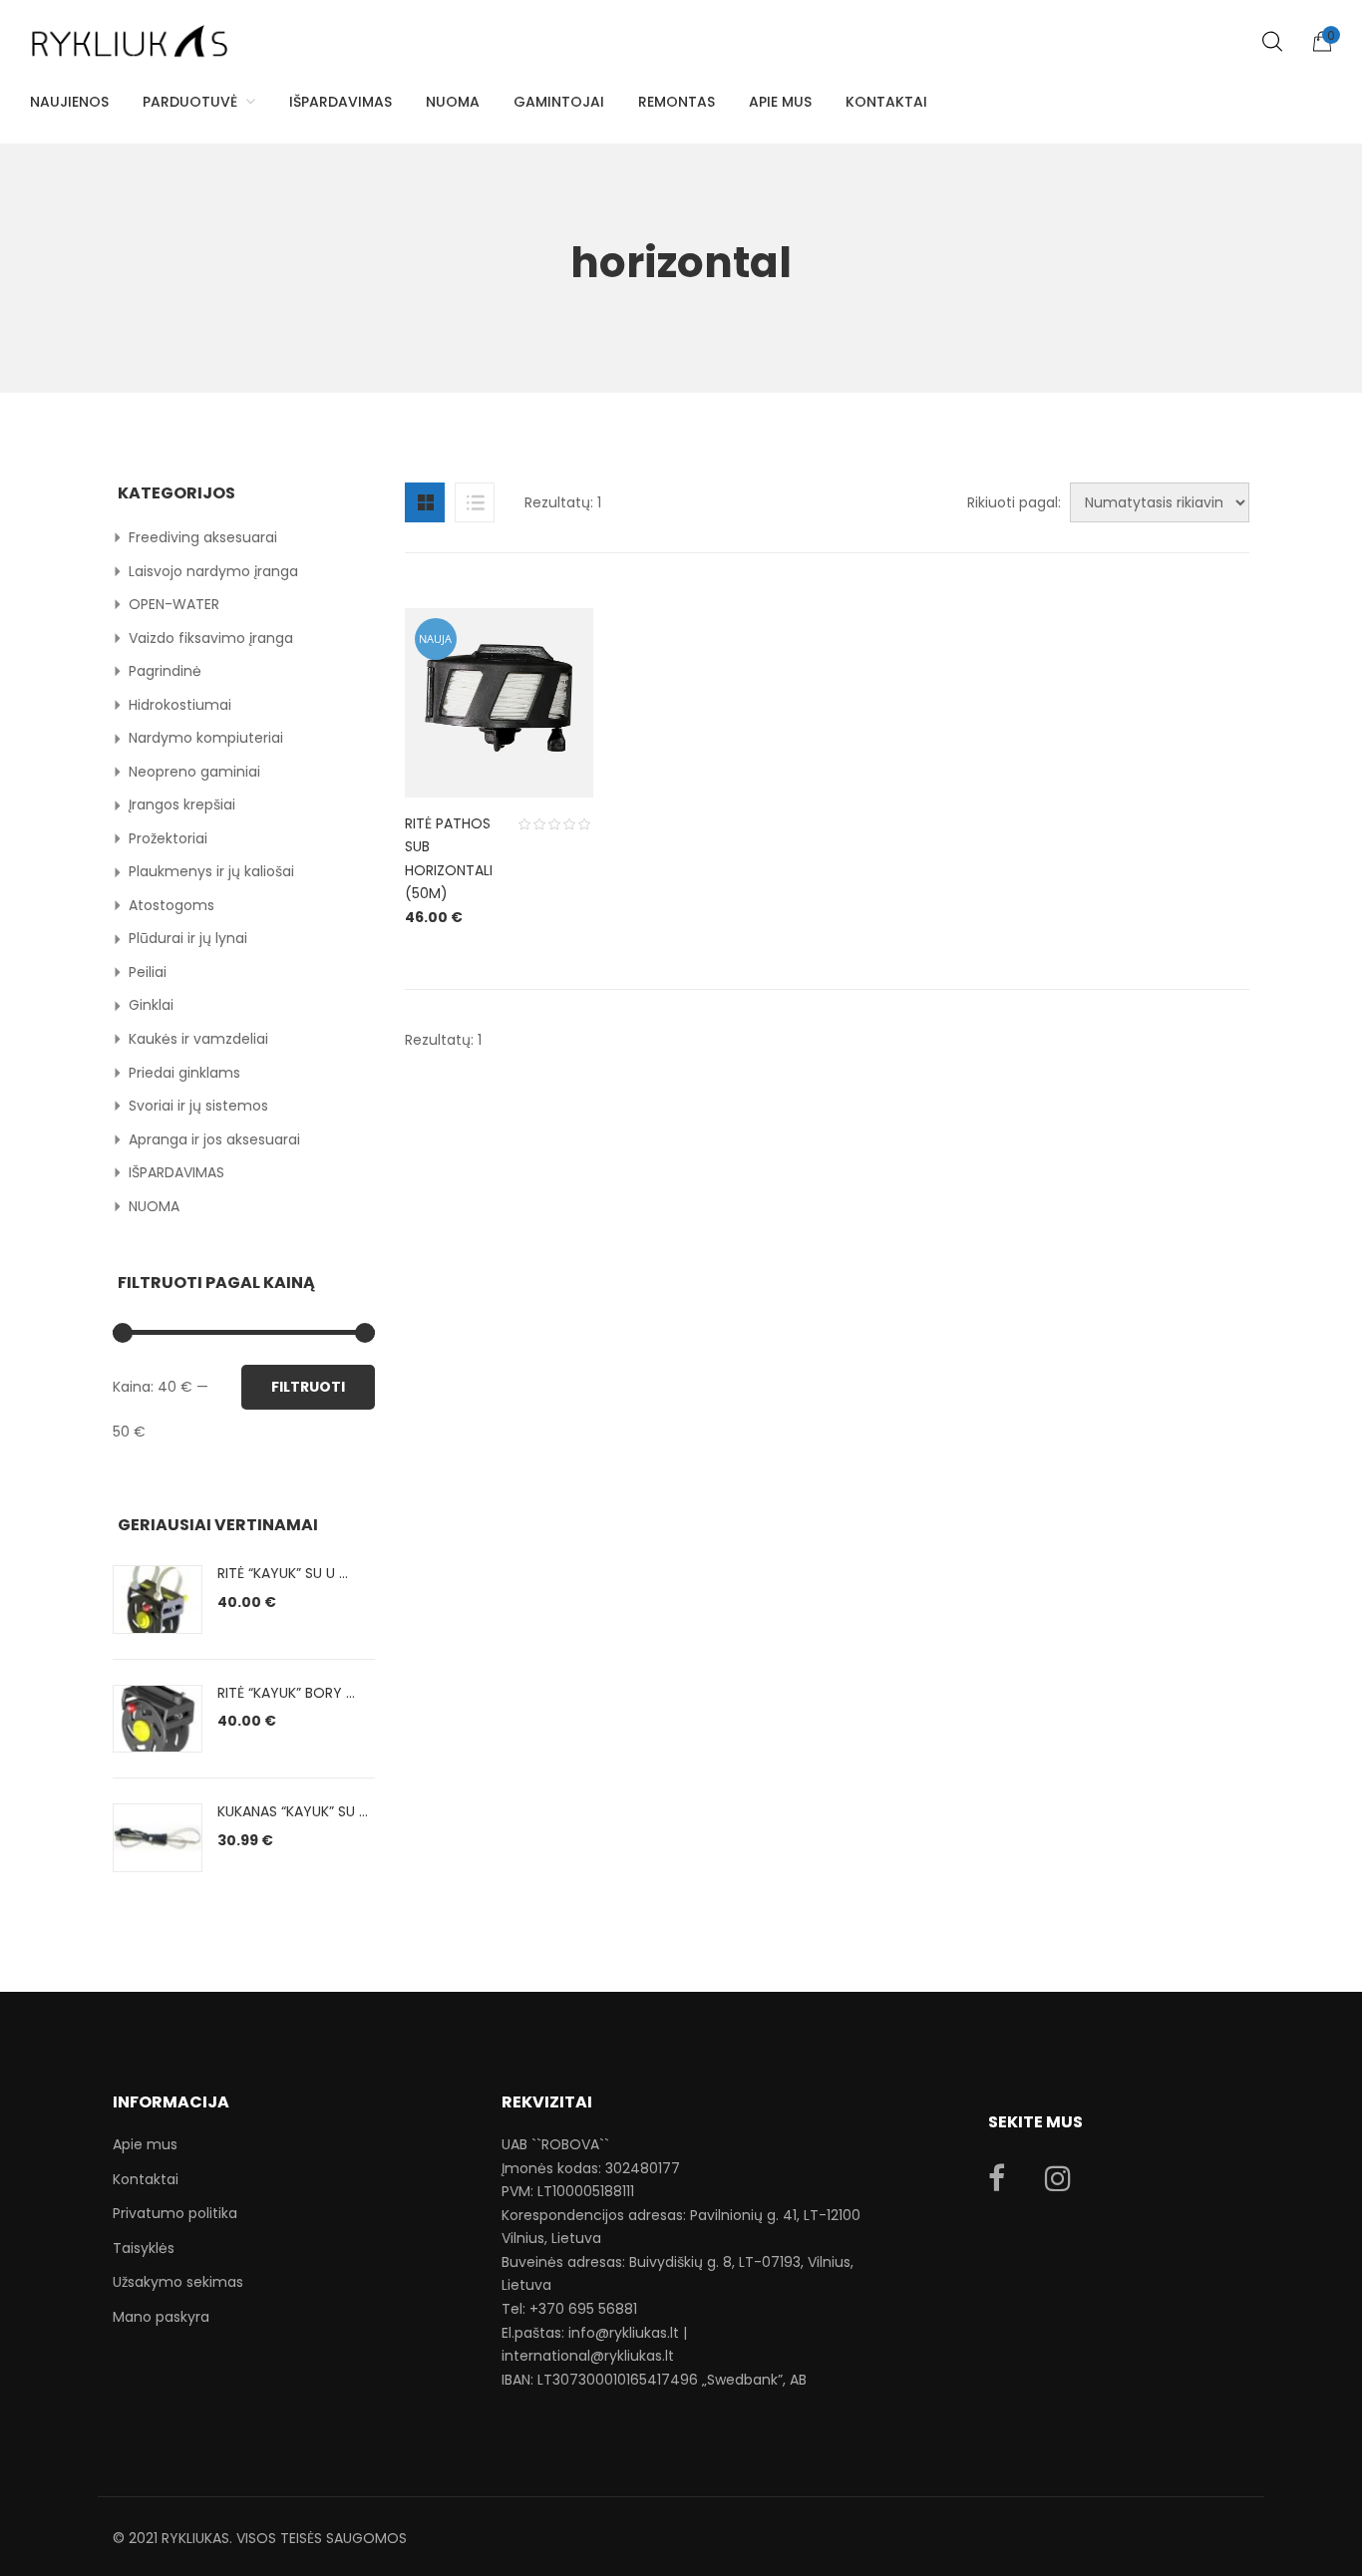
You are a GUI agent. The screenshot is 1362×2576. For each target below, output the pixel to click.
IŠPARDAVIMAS (176, 1172)
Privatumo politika (175, 2213)
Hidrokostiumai (180, 705)
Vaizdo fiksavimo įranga (211, 638)
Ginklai (151, 1005)
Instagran (1058, 2178)
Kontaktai (146, 2179)
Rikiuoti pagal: (1014, 502)
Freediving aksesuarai (203, 537)
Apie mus (145, 2144)
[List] (475, 502)
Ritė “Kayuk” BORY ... (286, 1693)
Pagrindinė (165, 671)
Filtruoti (308, 1387)
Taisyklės (144, 2248)
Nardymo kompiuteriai (206, 738)
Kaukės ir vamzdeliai (198, 1039)
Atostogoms (171, 905)
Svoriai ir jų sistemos (198, 1106)
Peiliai (148, 972)
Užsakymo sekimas (178, 2282)
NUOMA (154, 1206)
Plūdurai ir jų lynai (188, 938)
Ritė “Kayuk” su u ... (283, 1573)
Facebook (997, 2178)
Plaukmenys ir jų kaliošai (211, 871)
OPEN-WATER (174, 604)
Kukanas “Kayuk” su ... (293, 1811)
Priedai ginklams (184, 1073)
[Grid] (425, 502)
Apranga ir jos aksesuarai (214, 1139)
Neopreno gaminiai (194, 772)
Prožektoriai (168, 838)
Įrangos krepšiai (182, 805)
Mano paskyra (161, 2317)
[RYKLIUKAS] (130, 32)
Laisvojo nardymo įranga (213, 571)
